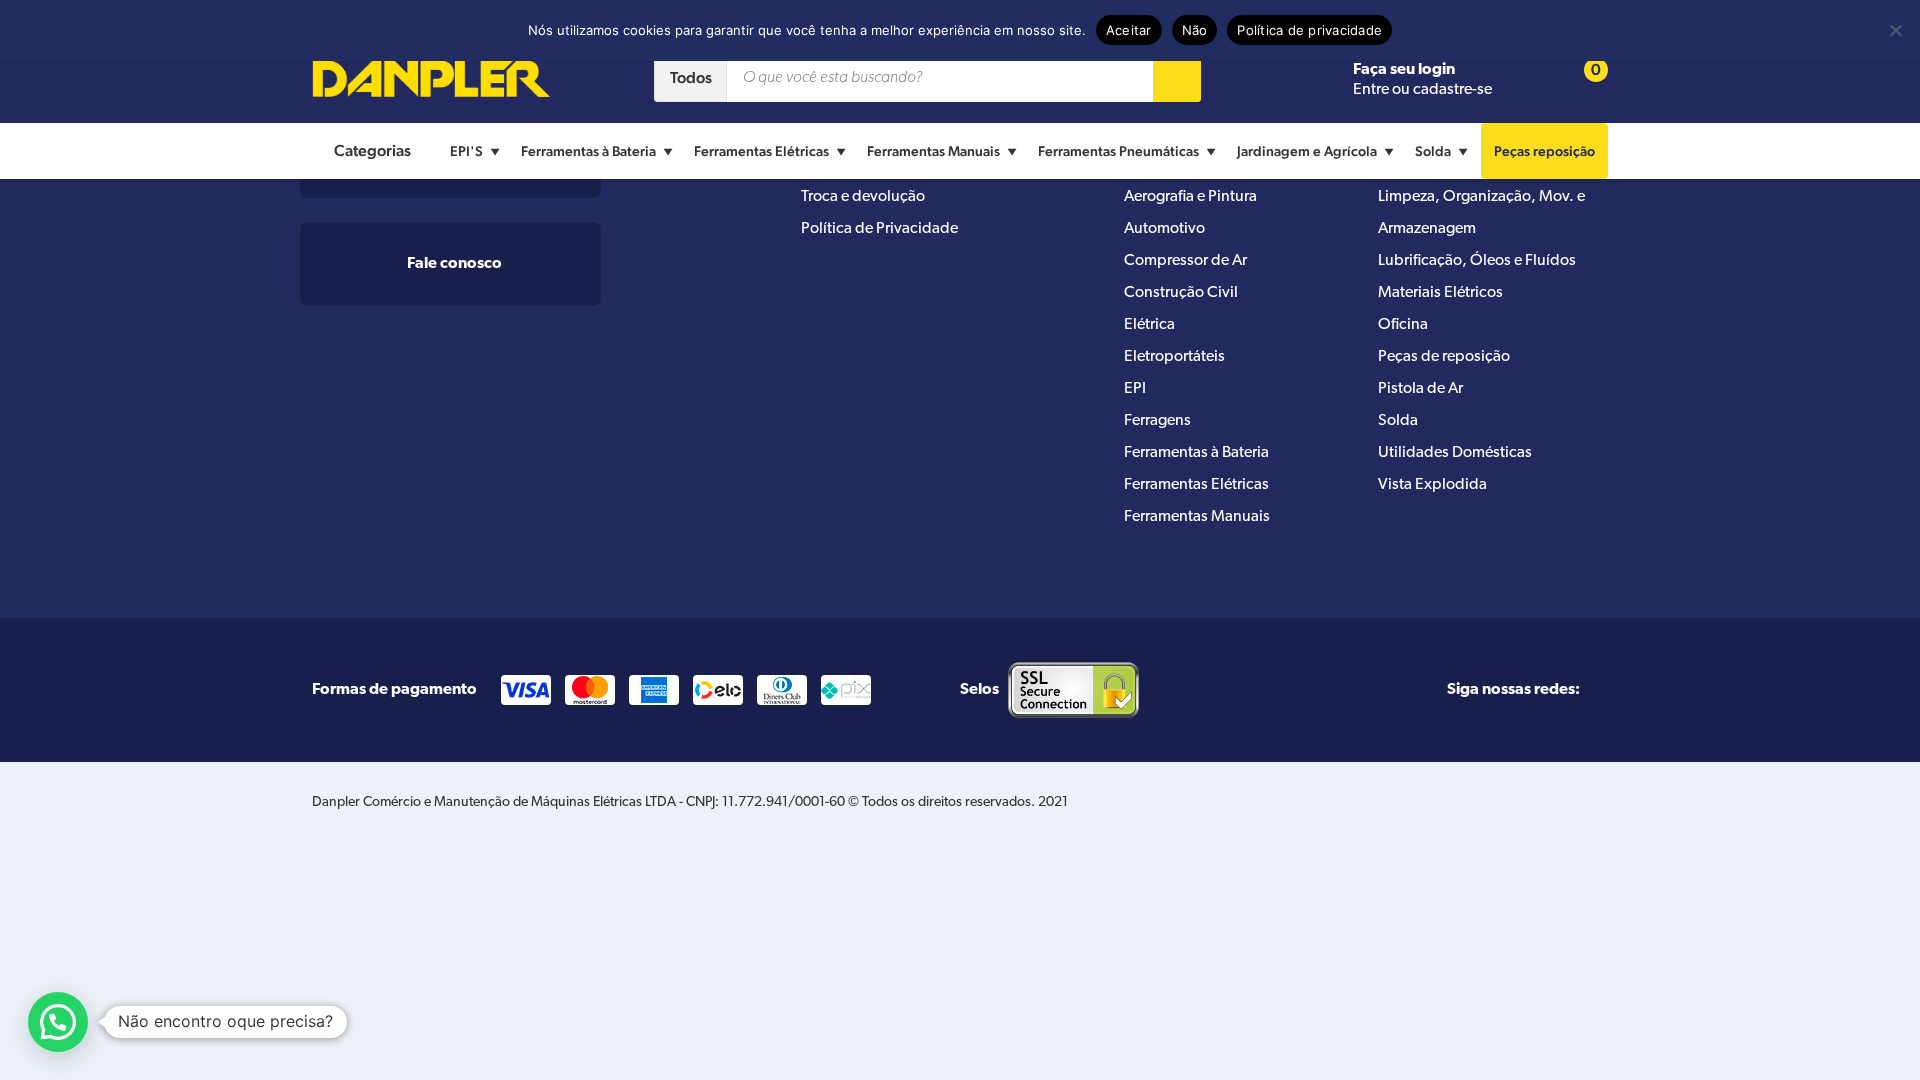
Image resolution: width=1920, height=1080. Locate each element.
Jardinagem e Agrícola (1307, 151)
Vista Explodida (1432, 485)
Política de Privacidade (879, 229)
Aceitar (1129, 30)
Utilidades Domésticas (1455, 453)
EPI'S (466, 151)
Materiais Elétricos (1440, 293)
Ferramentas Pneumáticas (1118, 151)
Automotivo (1164, 229)
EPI (1135, 389)
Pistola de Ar (1420, 389)
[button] (58, 1022)
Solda (1433, 151)
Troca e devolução (863, 197)
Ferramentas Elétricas (761, 151)
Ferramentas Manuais (933, 151)
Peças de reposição (1444, 357)
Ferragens (1157, 421)
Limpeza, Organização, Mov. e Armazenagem (1481, 213)
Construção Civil (1181, 293)
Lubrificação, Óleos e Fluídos (1477, 261)
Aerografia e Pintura (1190, 197)
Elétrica (1149, 325)
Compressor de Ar (1185, 261)
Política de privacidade (1309, 30)
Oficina (1403, 325)
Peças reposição (1544, 151)
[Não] (1895, 30)
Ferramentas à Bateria (588, 151)
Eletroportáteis (1174, 357)
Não (1195, 30)
